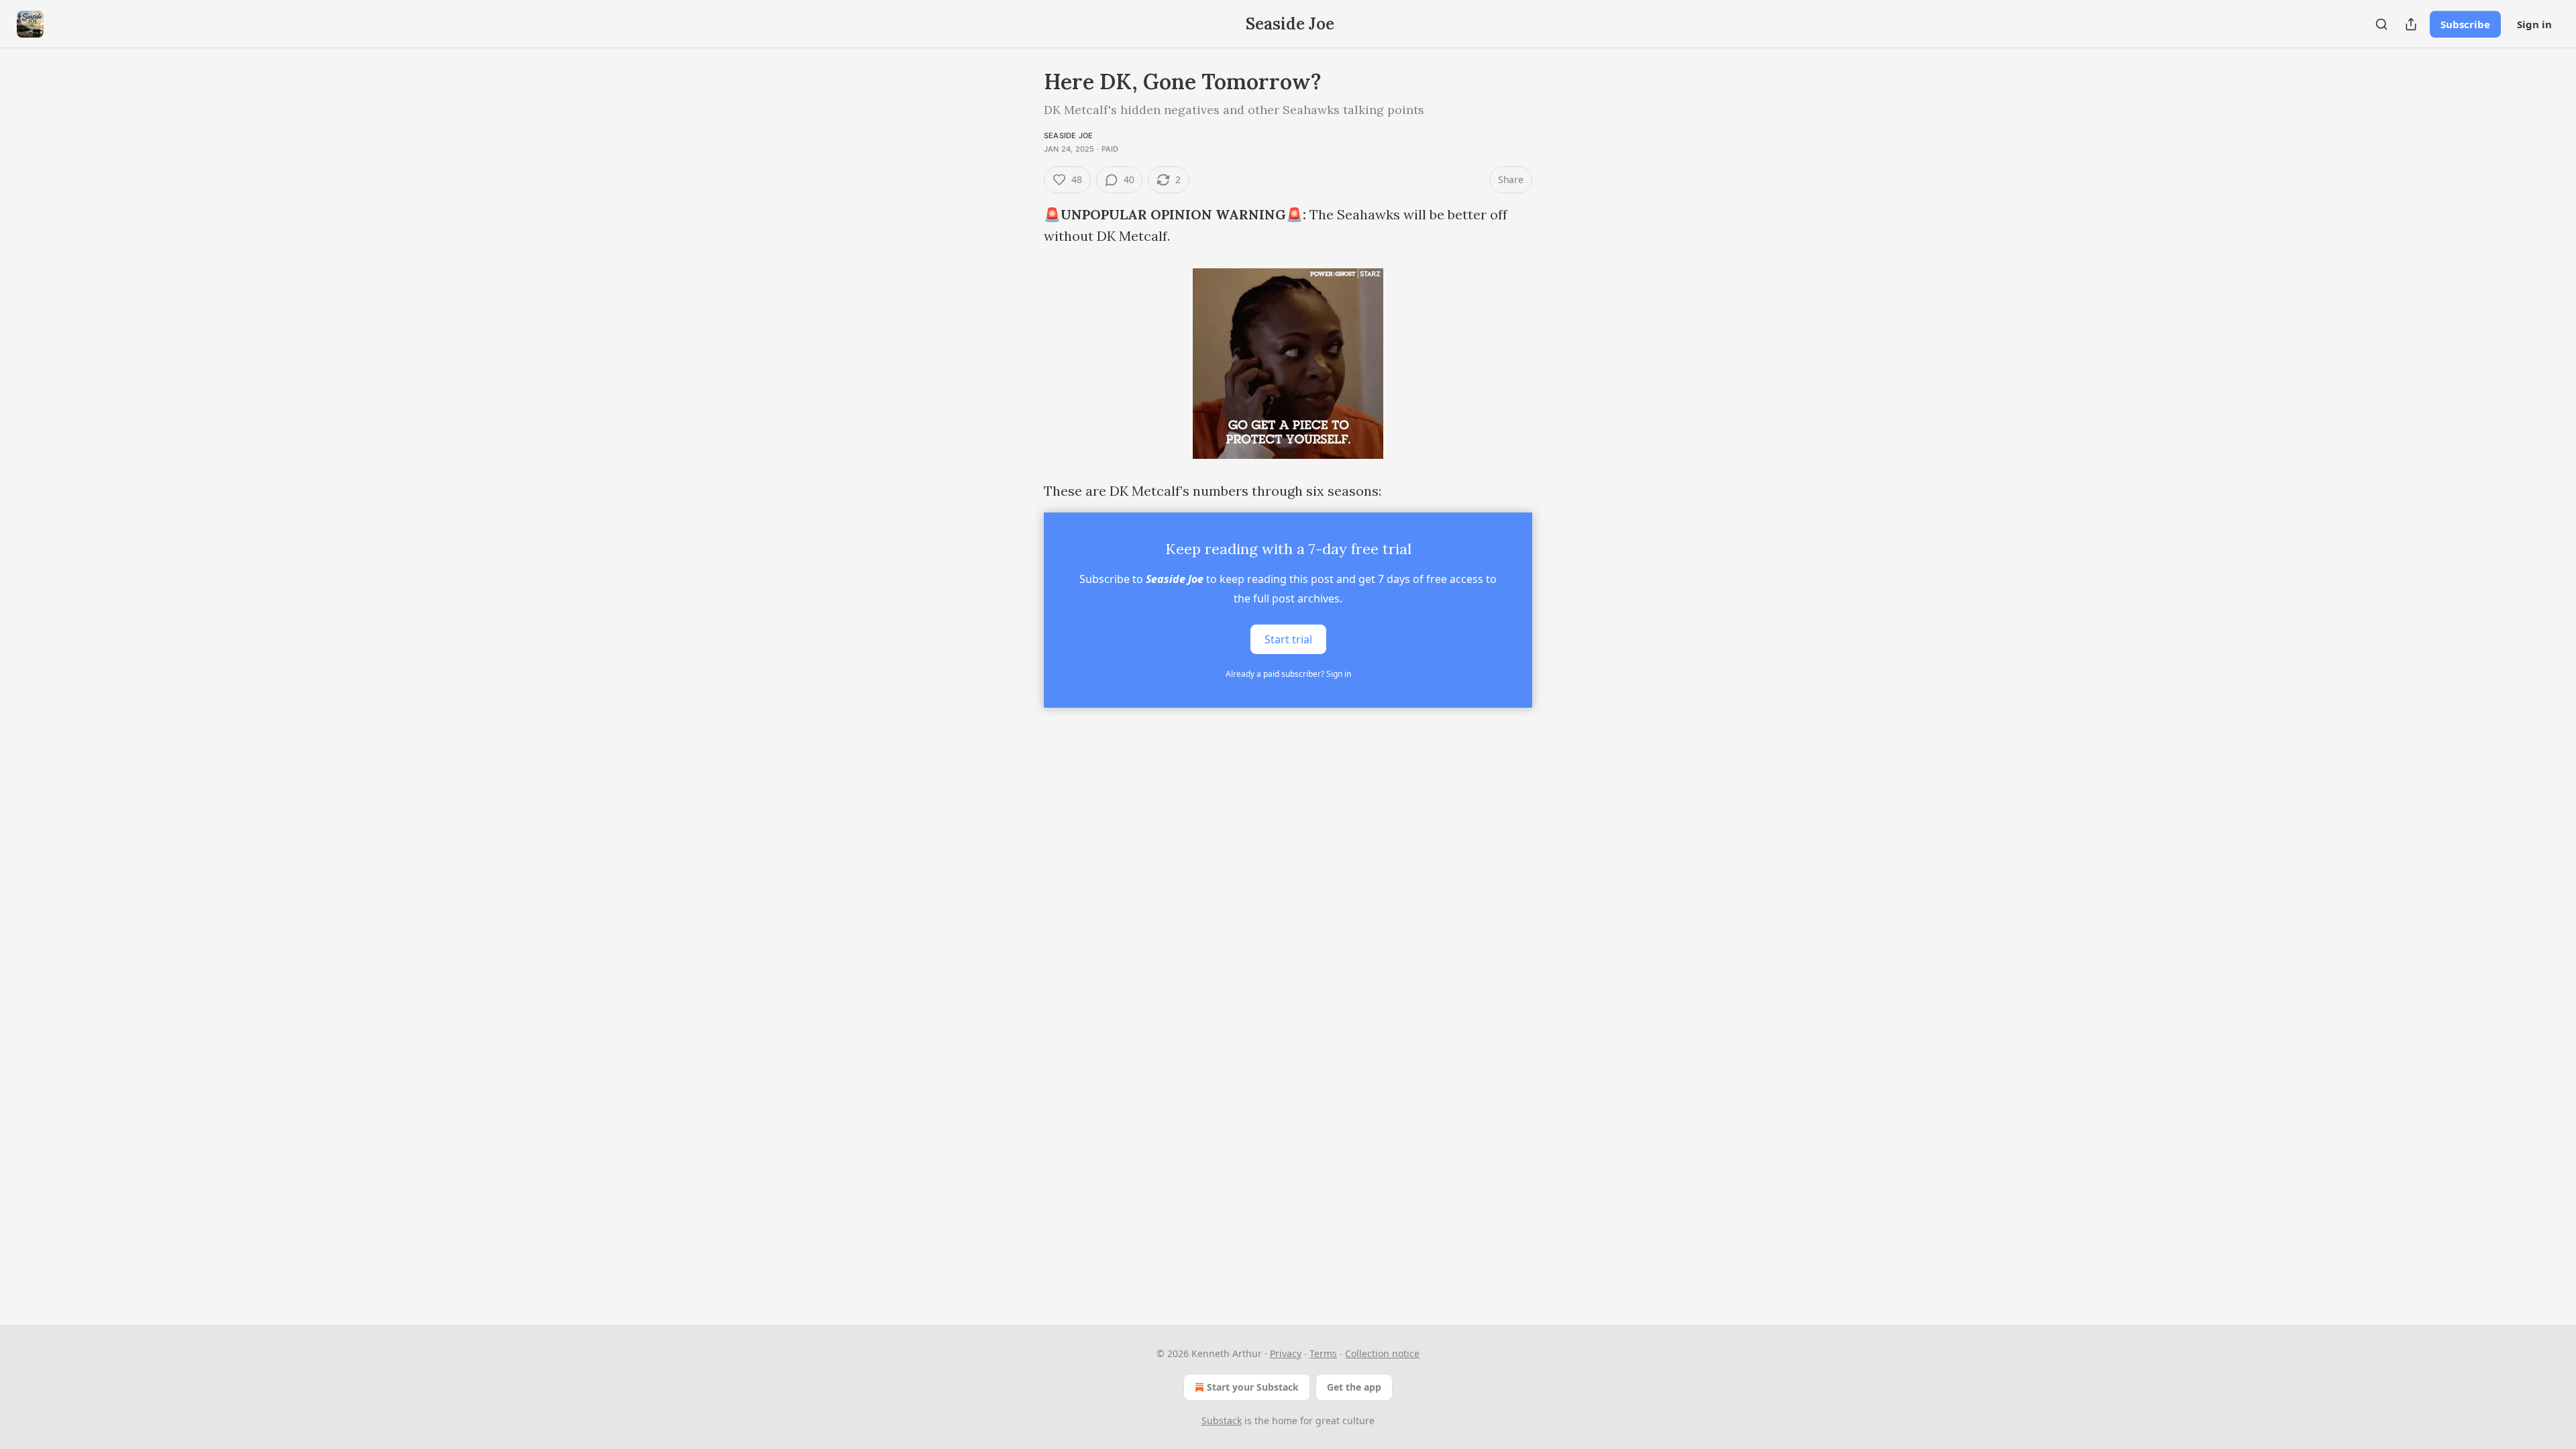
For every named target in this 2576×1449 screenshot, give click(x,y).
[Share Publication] (2411, 24)
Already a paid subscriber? (1288, 674)
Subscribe (2465, 24)
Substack (1222, 1420)
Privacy (1286, 1353)
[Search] (2381, 24)
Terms (1323, 1353)
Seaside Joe (1068, 136)
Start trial (1288, 639)
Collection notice (1382, 1353)
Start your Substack (1253, 1387)
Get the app (1354, 1387)
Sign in (2534, 24)
